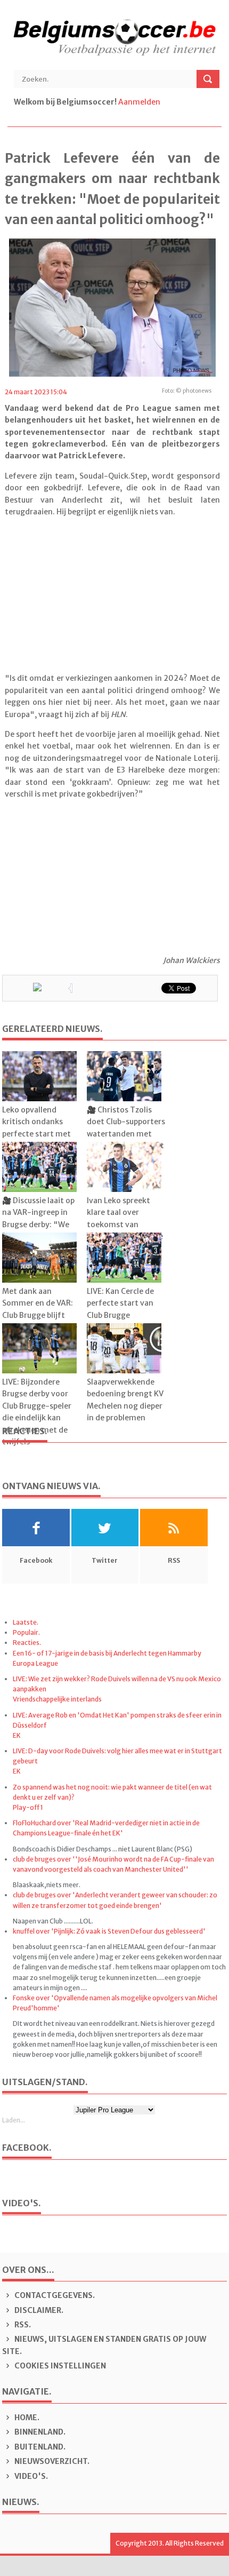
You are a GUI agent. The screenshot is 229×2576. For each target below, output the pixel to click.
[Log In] (163, 102)
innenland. (40, 2432)
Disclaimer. (38, 2310)
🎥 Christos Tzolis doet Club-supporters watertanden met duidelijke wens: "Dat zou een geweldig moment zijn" (126, 1140)
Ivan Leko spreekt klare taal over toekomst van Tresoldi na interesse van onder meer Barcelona (125, 1230)
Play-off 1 (28, 1807)
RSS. (22, 2325)
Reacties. (27, 1643)
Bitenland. (39, 2447)
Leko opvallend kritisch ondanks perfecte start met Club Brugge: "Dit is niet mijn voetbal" (37, 1134)
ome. (27, 2418)
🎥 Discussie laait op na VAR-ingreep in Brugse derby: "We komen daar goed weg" (38, 1225)
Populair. (26, 1632)
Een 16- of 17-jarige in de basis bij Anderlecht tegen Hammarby (107, 1653)
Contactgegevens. (54, 2295)
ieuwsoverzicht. (52, 2461)
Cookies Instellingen (59, 2366)
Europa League (35, 1663)
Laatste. (26, 1622)
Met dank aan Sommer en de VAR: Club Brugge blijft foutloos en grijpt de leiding (40, 1315)
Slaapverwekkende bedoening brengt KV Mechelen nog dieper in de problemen (125, 1400)
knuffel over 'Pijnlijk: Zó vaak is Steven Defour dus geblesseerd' (109, 1931)
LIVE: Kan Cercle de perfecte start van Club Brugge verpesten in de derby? (120, 1315)
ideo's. (31, 2476)
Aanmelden (139, 102)
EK (17, 1735)
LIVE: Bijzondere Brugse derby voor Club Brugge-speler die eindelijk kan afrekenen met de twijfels (37, 1412)
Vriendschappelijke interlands (57, 1699)
